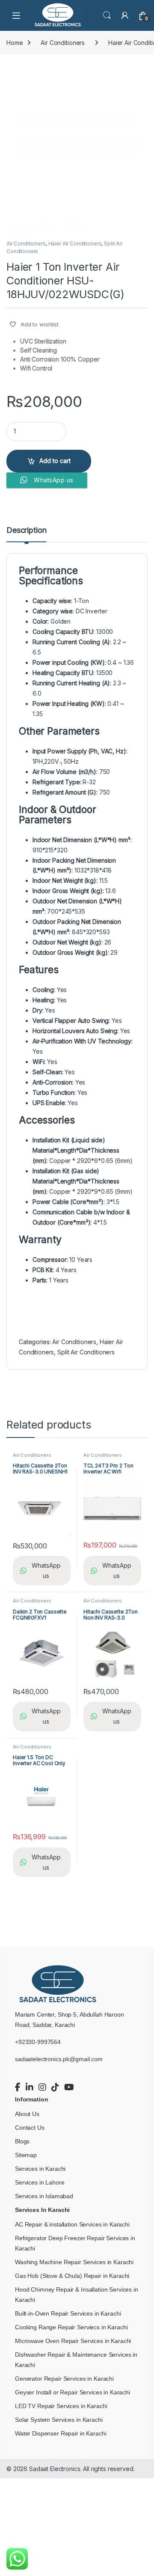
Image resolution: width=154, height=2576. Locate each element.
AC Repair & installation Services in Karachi (72, 2224)
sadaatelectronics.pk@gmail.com (59, 2059)
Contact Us (30, 2128)
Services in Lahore (40, 2182)
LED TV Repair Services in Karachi (61, 2406)
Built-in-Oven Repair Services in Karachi (68, 2313)
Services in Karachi (40, 2169)
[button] (140, 73)
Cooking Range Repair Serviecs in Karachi (71, 2327)
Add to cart (55, 461)
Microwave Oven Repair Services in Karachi (73, 2341)
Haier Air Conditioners (75, 244)
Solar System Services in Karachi (59, 2420)
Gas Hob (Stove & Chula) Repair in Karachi (72, 2276)
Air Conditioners (63, 43)
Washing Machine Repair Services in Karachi (74, 2262)
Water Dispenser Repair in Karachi (61, 2433)
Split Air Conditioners (86, 1352)
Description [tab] (26, 530)
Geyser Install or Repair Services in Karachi (73, 2392)
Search (107, 15)
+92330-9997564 (38, 2042)
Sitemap (26, 2155)
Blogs (22, 2141)
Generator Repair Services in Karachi (64, 2379)
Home (15, 43)
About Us (27, 2114)
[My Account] (125, 15)
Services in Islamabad (44, 2196)
